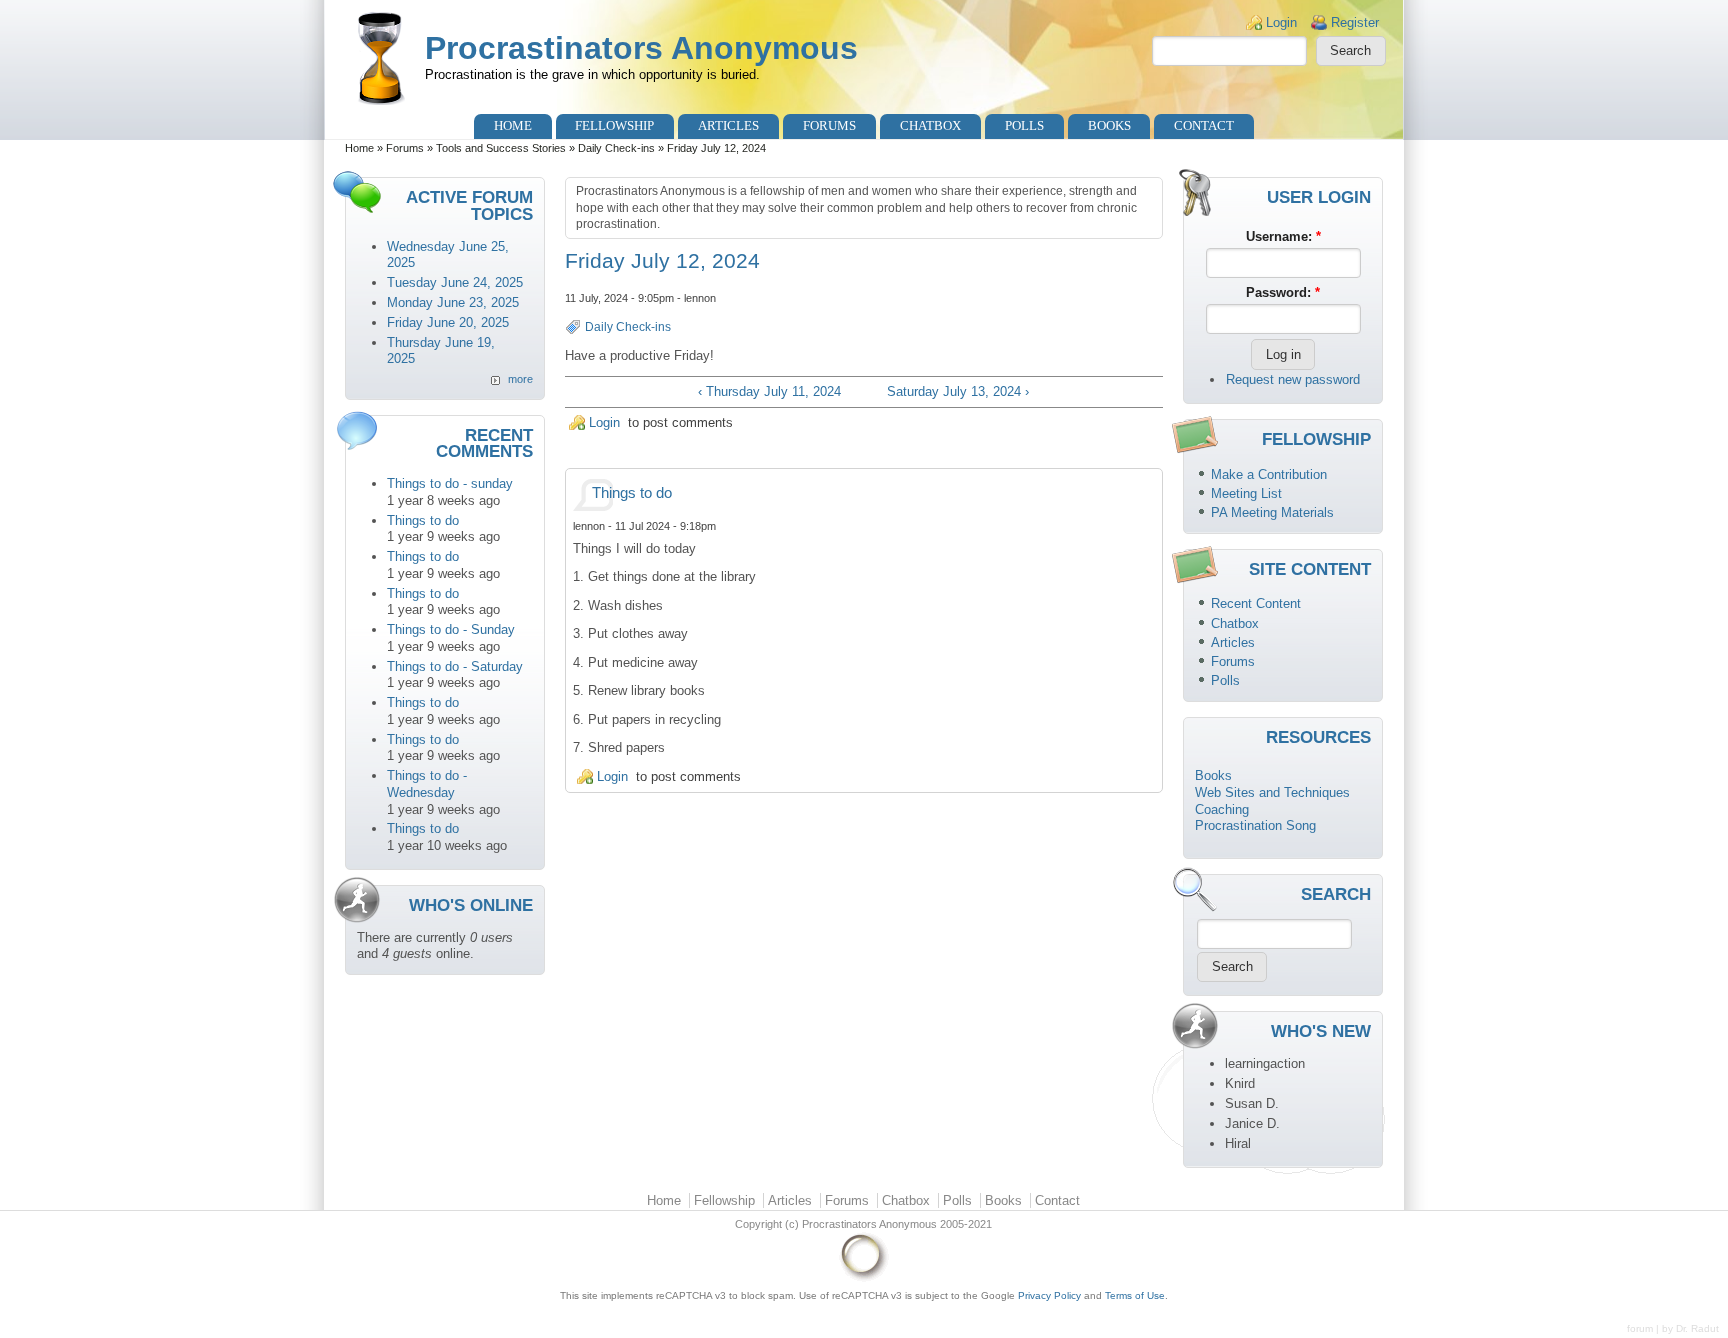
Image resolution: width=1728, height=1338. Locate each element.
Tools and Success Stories (501, 148)
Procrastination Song (1255, 825)
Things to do (423, 520)
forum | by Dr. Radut (1673, 1328)
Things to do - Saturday (455, 666)
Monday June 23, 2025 (453, 302)
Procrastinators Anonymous (641, 48)
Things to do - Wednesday (427, 784)
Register (1355, 22)
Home (513, 125)
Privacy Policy (1049, 1295)
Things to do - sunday (450, 483)
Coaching (1222, 809)
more (520, 379)
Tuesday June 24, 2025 (455, 282)
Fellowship (614, 125)
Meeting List (1246, 493)
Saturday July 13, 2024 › (958, 391)
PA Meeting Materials (1272, 512)
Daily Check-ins (616, 148)
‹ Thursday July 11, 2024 (769, 391)
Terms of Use (1135, 1295)
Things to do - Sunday (451, 629)
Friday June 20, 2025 (448, 322)
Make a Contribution (1269, 474)
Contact (1204, 125)
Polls (1024, 125)
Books (1109, 125)
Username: (1283, 236)
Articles (728, 125)
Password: (1283, 292)
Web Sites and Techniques (1272, 792)
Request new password (1293, 379)
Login (1281, 22)
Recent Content (1256, 603)
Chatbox (930, 125)
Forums (829, 125)
